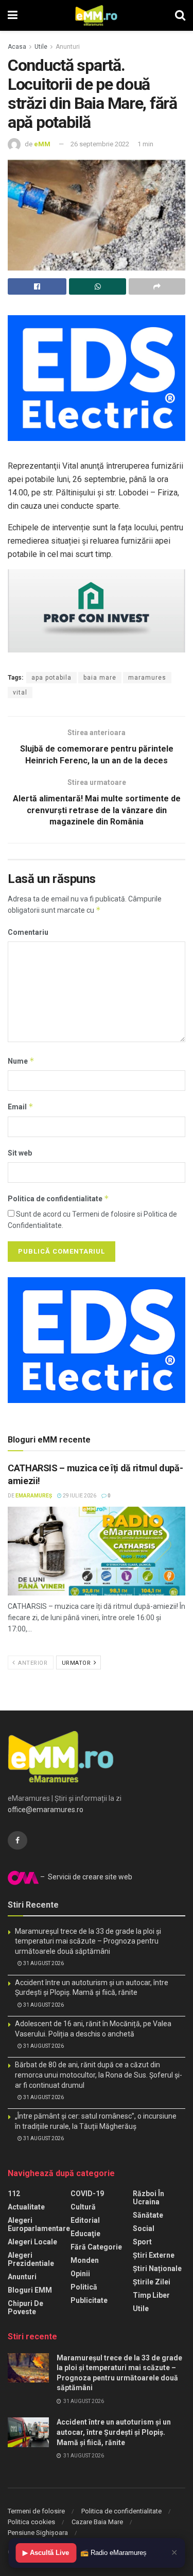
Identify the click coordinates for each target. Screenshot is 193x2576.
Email (21, 1107)
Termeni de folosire (36, 2511)
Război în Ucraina (148, 2198)
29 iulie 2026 (79, 1496)
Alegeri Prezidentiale (31, 2259)
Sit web (20, 1153)
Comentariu (28, 932)
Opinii (80, 2274)
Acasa (17, 47)
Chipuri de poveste (25, 2308)
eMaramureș (34, 1496)
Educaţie (85, 2234)
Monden (85, 2260)
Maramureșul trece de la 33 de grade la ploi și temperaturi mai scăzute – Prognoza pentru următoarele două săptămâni (88, 1941)
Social (144, 2228)
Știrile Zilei (152, 2282)
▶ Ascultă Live (46, 2553)
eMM (42, 144)
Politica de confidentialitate (58, 1198)
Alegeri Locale (32, 2242)
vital (20, 693)
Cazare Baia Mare (97, 2522)
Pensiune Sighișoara (38, 2533)
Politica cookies (31, 2522)
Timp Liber (151, 2295)
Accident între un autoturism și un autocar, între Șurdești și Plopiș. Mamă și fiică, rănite (114, 2432)
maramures (147, 678)
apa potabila (51, 678)
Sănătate (148, 2215)
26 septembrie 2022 (100, 144)
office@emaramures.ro (46, 1810)
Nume (21, 1061)
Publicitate (89, 2300)
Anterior (32, 1663)
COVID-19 (87, 2194)
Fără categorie (96, 2247)
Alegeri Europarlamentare (39, 2224)
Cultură (83, 2207)
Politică (84, 2287)
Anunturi (68, 47)
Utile (41, 47)
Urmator (77, 1663)
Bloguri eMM (30, 2290)
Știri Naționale (157, 2269)
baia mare (100, 678)
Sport (142, 2242)
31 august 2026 (43, 1963)
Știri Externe (154, 2255)
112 (14, 2194)
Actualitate (26, 2207)
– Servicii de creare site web (85, 1877)
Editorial (85, 2220)
